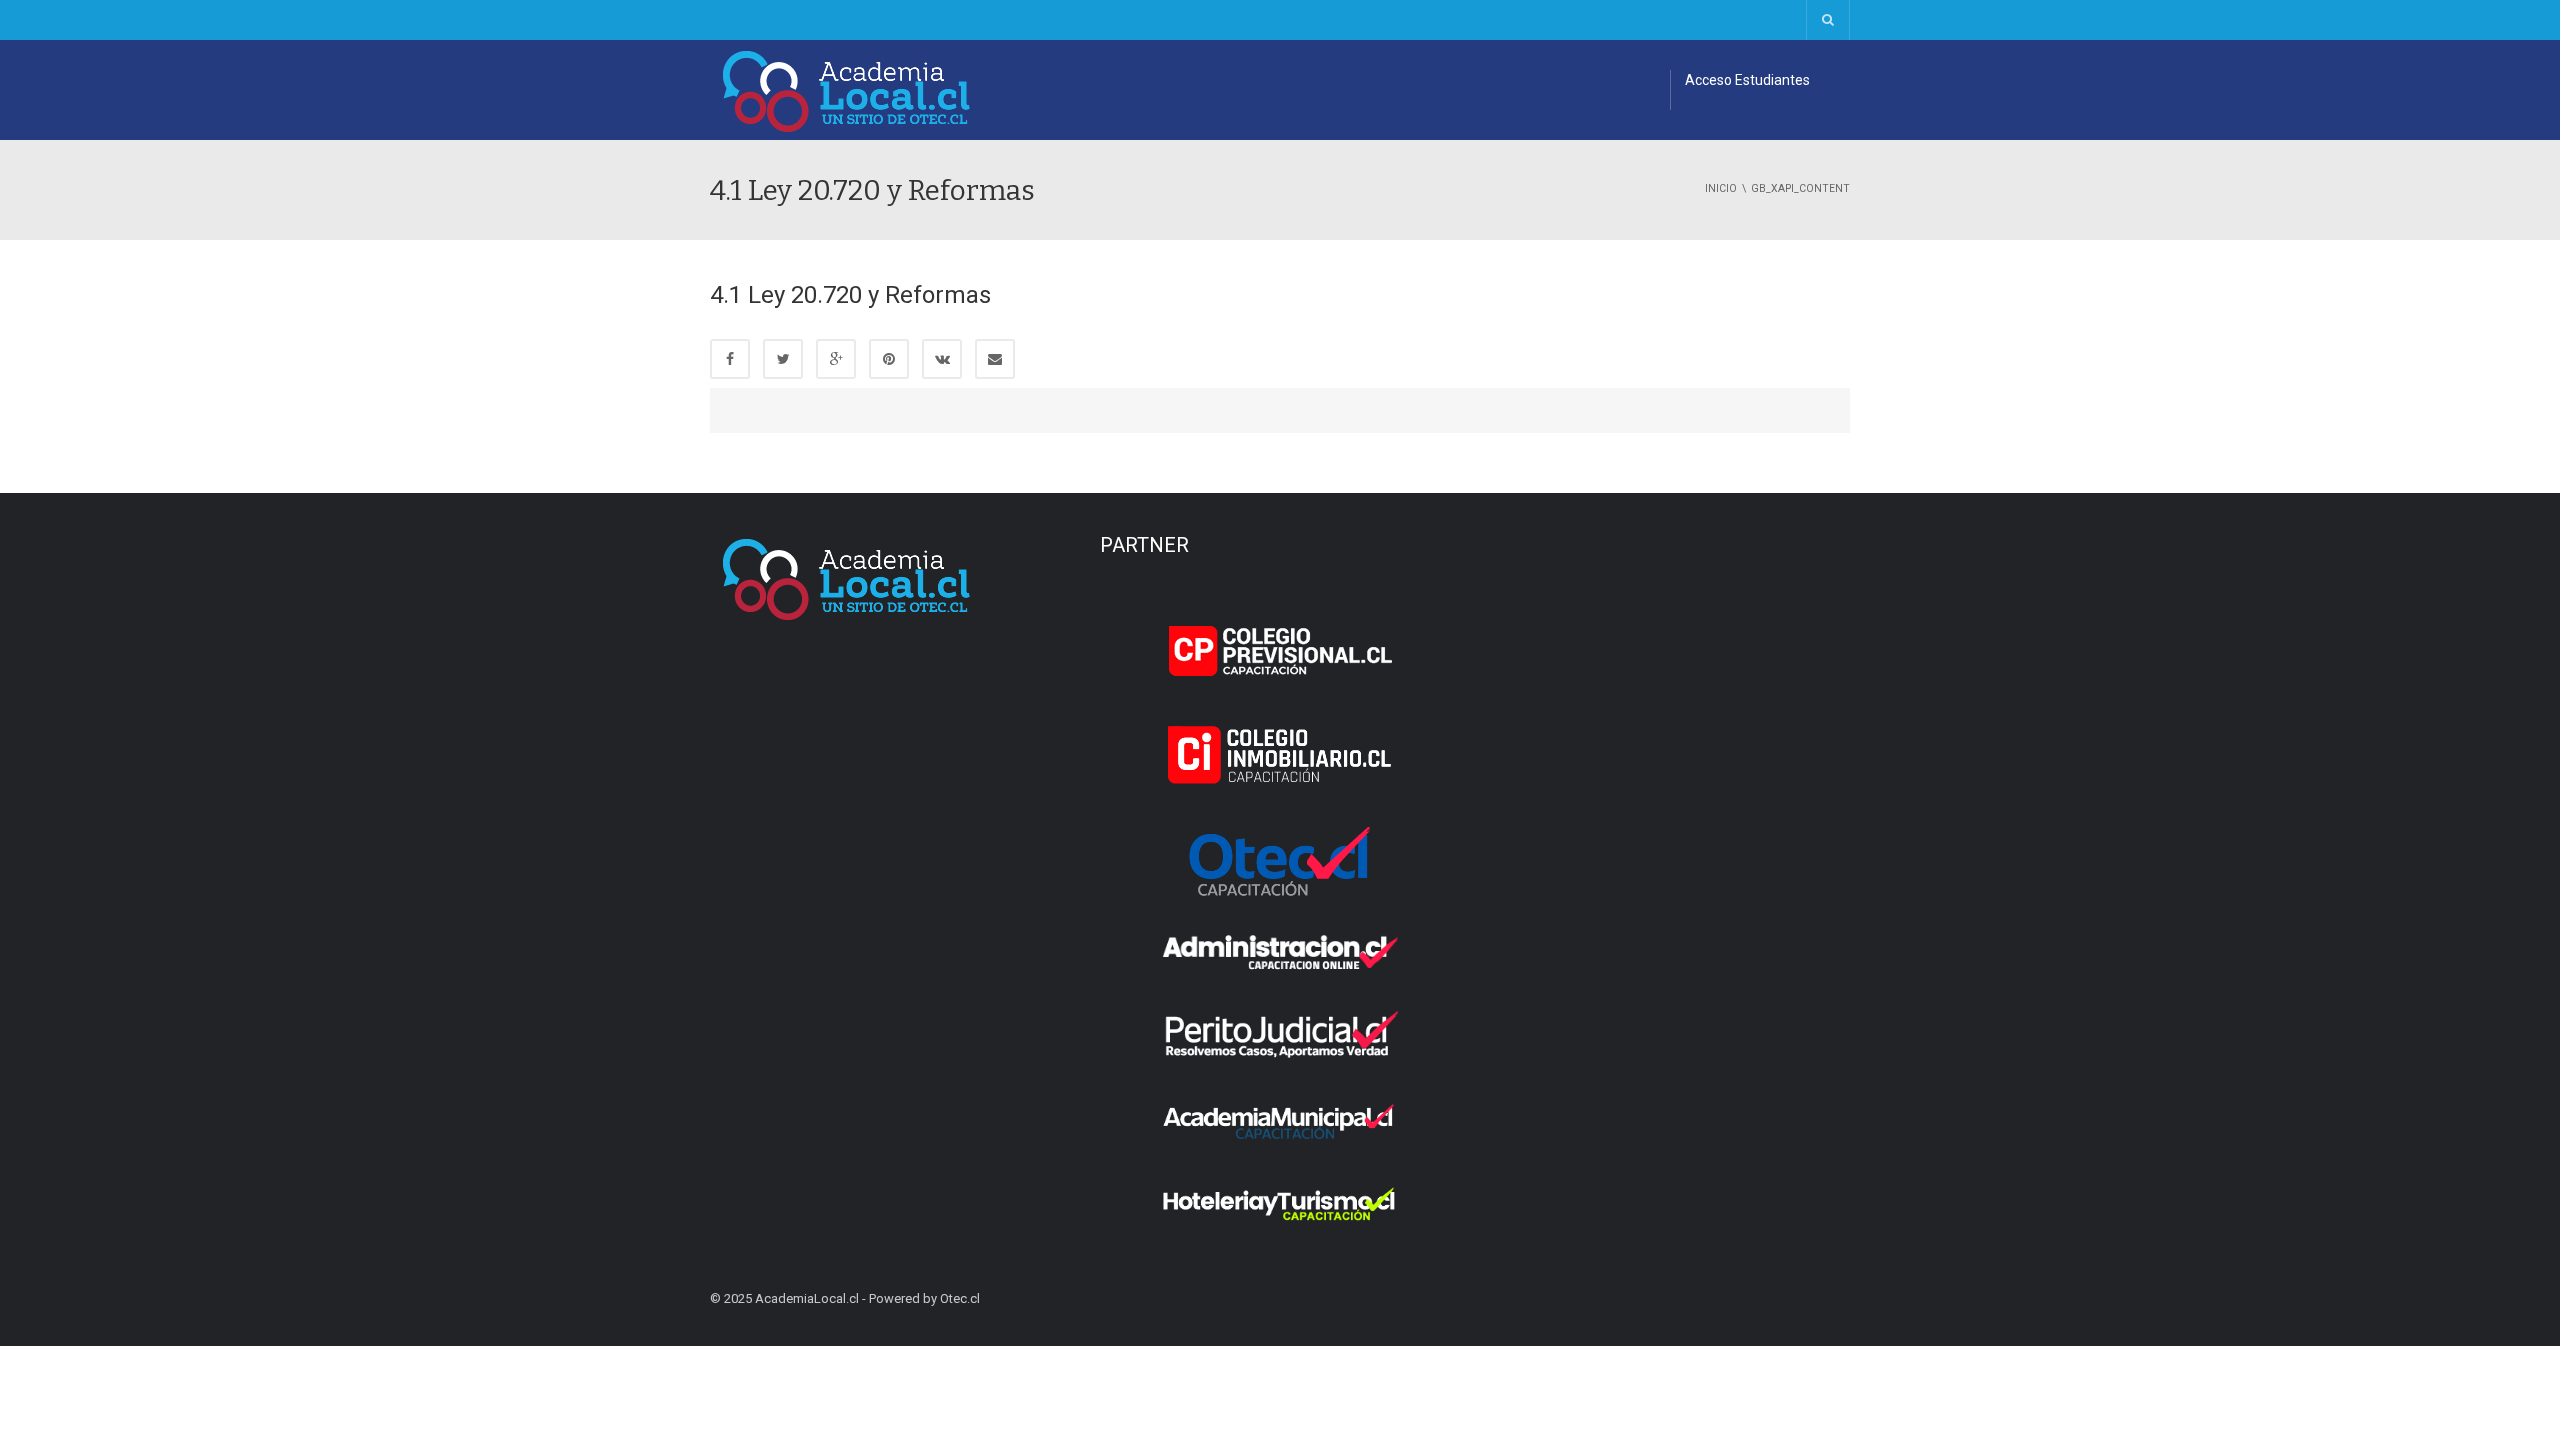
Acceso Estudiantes (1747, 80)
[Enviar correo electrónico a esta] (995, 359)
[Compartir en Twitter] (783, 359)
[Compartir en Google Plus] (836, 359)
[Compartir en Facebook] (730, 359)
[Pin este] (889, 359)
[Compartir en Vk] (942, 359)
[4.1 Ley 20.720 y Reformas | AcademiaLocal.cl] (847, 89)
